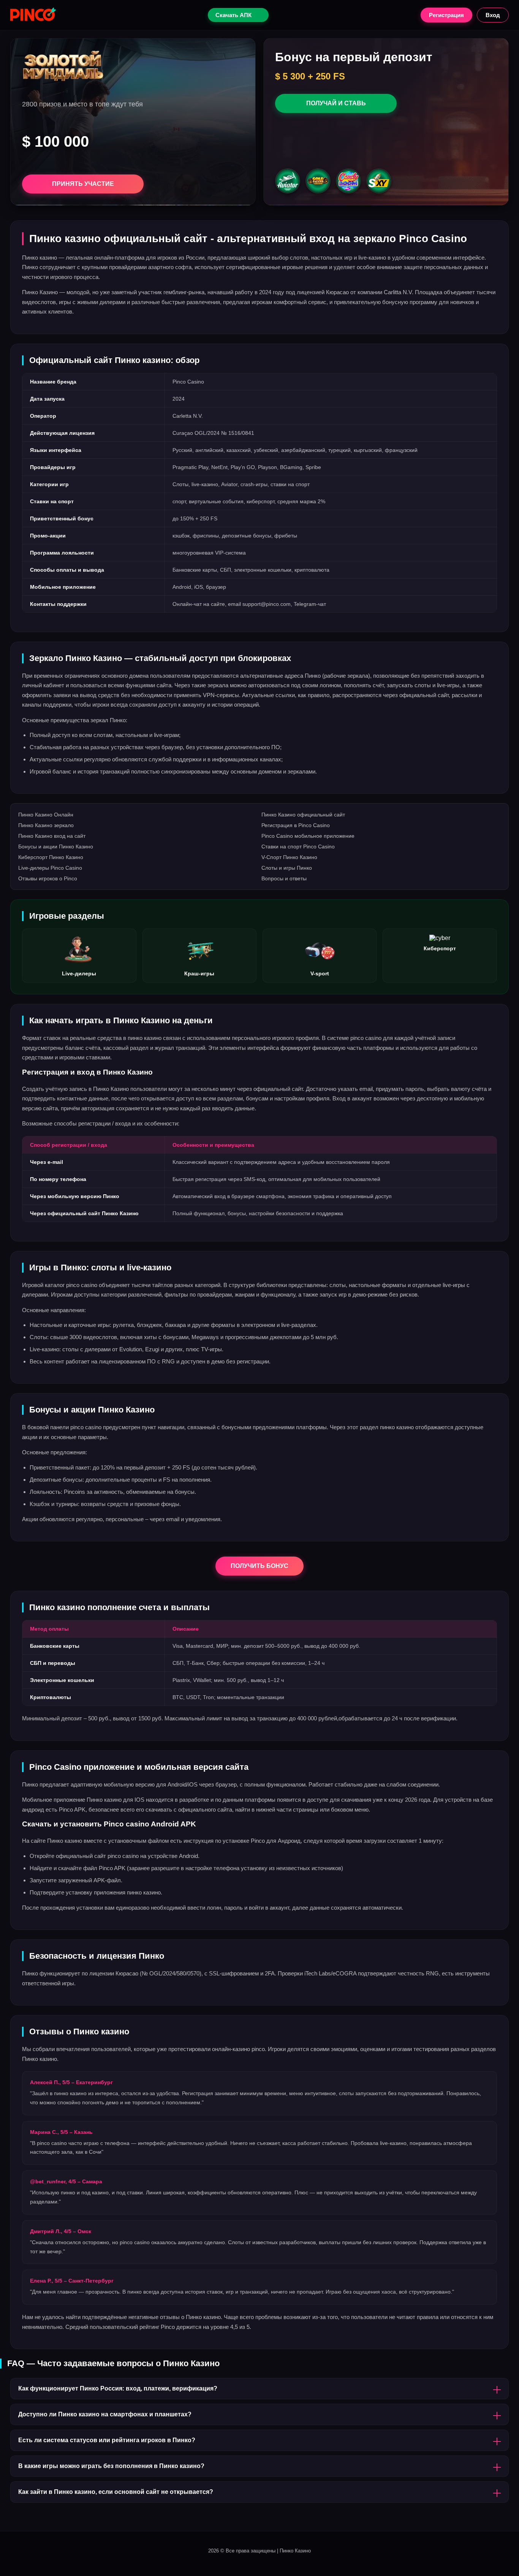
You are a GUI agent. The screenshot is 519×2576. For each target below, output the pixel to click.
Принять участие (83, 184)
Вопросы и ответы (284, 878)
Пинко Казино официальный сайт (303, 815)
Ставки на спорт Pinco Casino (298, 847)
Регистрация (446, 15)
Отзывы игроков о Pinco (48, 878)
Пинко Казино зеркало (46, 825)
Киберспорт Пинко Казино (51, 857)
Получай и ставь (336, 103)
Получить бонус (259, 1566)
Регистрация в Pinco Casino (296, 825)
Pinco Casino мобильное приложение (308, 836)
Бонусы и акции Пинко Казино (56, 847)
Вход (493, 15)
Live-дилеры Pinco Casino (50, 868)
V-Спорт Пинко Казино (289, 857)
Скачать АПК (233, 15)
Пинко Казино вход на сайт (52, 836)
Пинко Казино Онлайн (46, 815)
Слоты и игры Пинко (287, 868)
